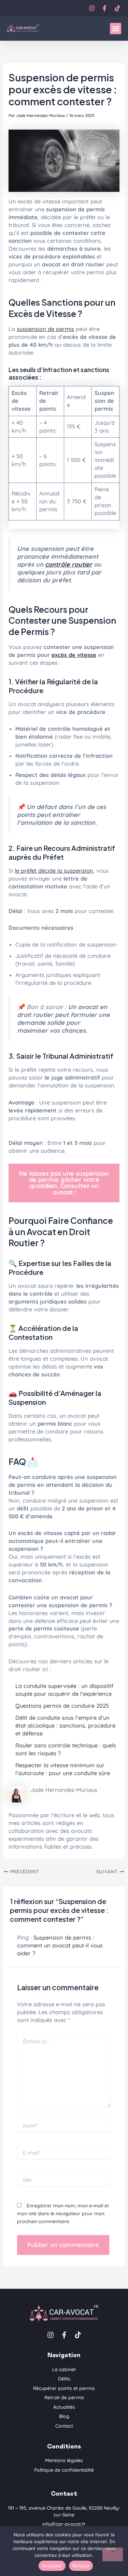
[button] (116, 29)
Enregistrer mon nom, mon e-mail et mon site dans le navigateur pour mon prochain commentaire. (63, 2214)
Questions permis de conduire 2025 (62, 1706)
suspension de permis (45, 329)
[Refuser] (113, 2554)
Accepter (52, 2566)
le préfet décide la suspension (54, 871)
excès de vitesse (74, 655)
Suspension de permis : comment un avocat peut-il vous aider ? (60, 1945)
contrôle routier (69, 564)
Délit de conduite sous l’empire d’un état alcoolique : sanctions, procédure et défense (65, 1726)
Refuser (81, 2566)
